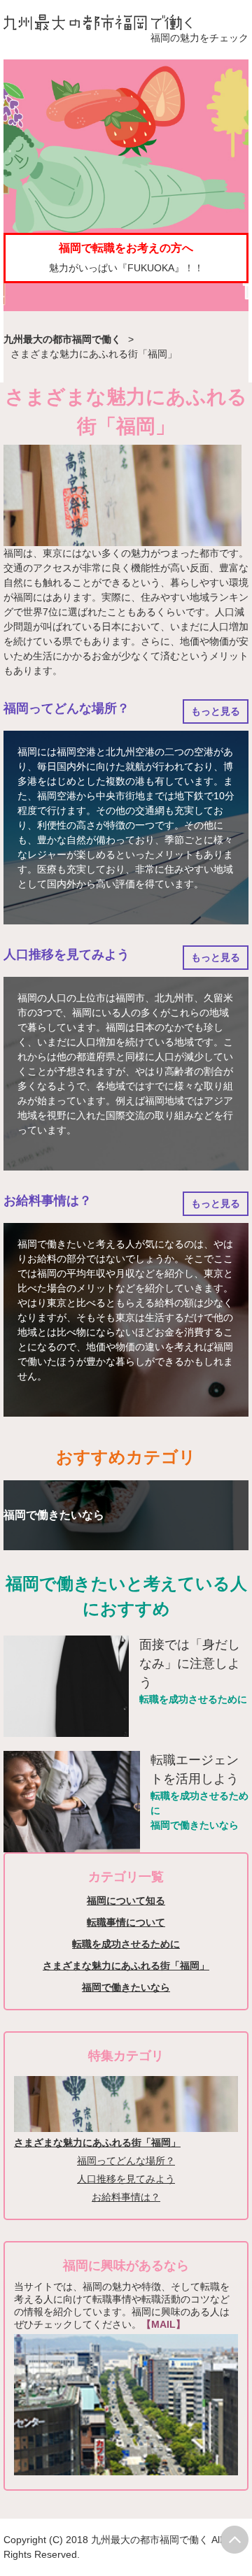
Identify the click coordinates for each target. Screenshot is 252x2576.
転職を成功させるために (193, 1699)
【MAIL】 (163, 2324)
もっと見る (216, 711)
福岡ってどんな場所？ (66, 708)
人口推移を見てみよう (66, 954)
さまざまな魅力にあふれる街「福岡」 (126, 1966)
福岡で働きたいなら (195, 1825)
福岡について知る (126, 1901)
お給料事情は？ (48, 1201)
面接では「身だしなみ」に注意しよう (190, 1663)
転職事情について (126, 1922)
